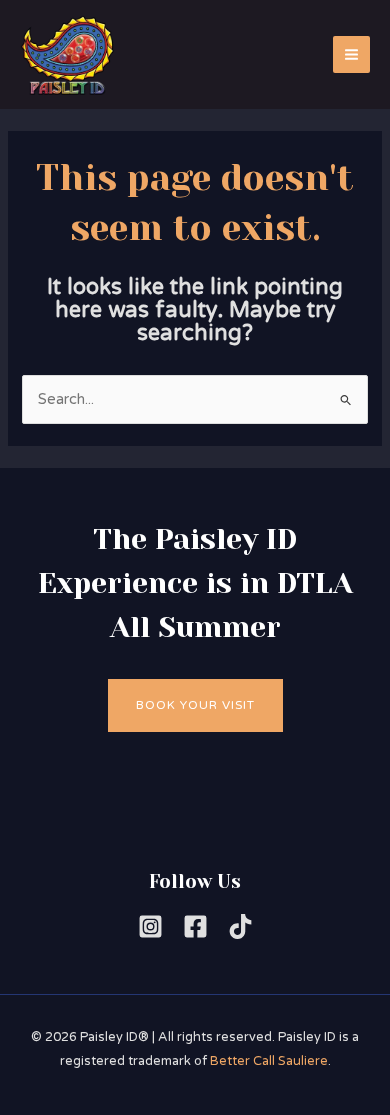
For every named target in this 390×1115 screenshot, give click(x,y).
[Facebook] (195, 926)
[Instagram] (150, 926)
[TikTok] (240, 926)
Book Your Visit (195, 705)
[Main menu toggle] (351, 54)
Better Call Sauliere (269, 1061)
